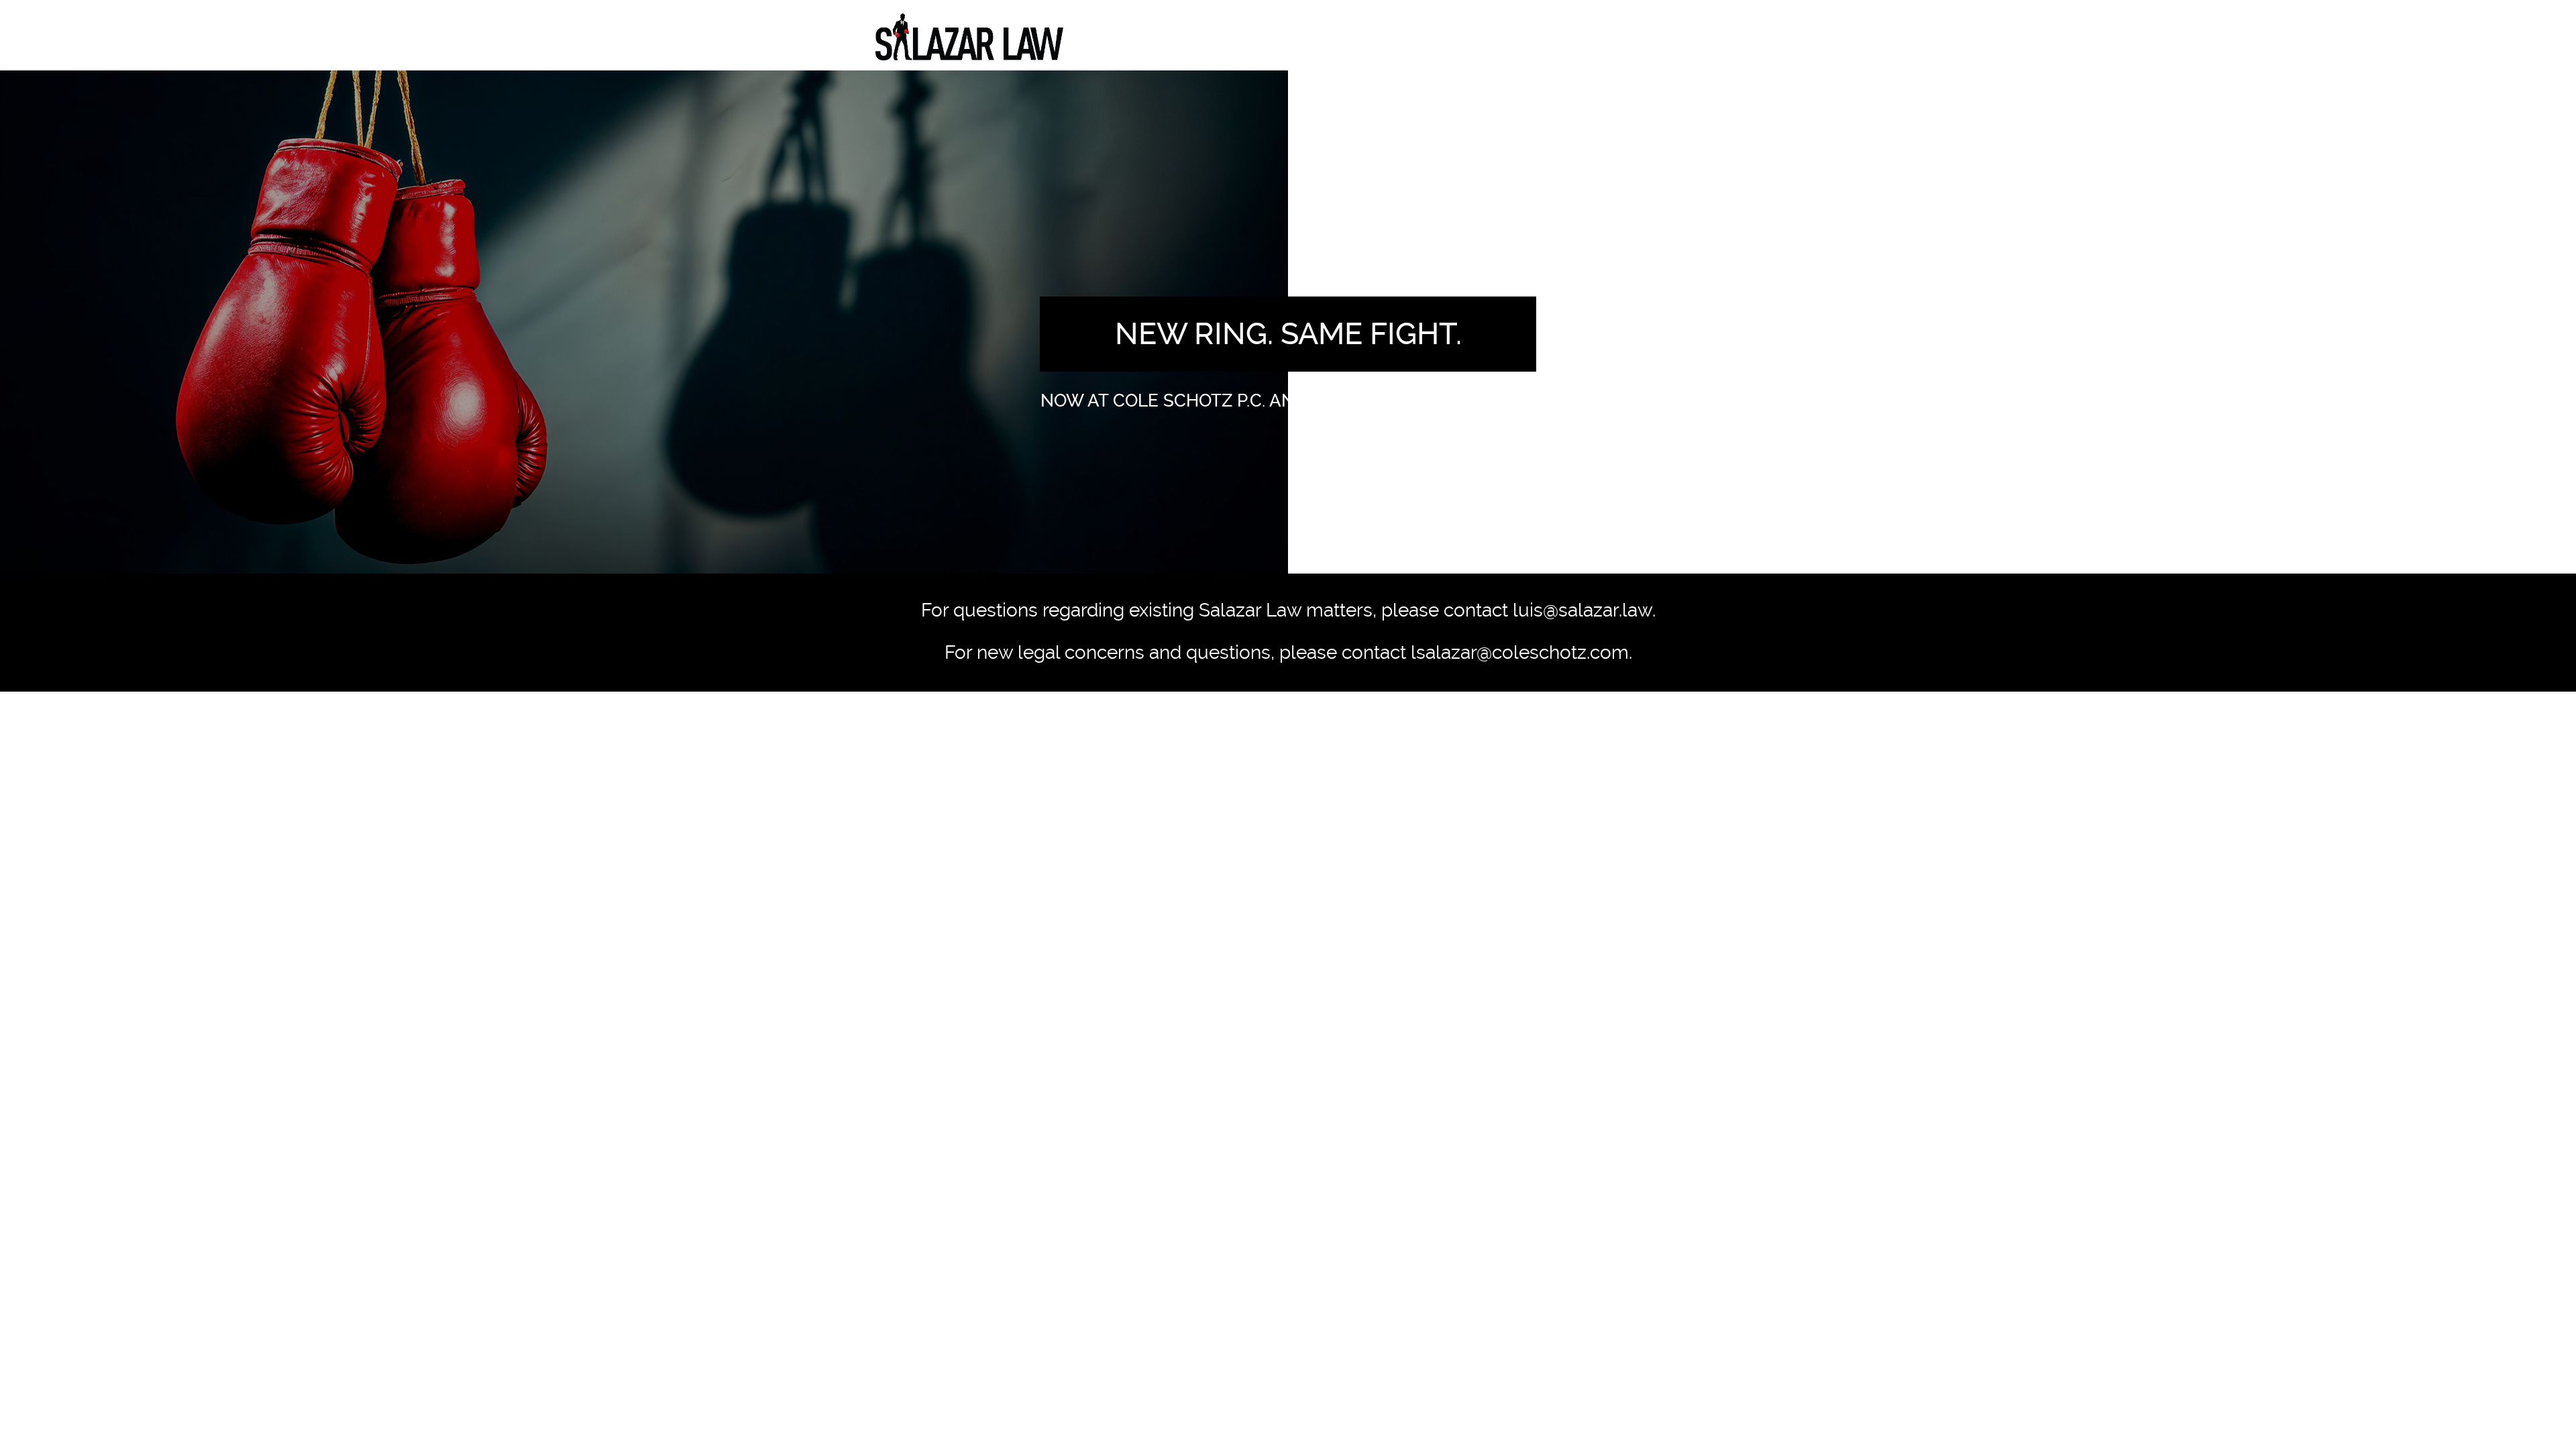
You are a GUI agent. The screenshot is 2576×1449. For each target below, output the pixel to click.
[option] (1288, 322)
